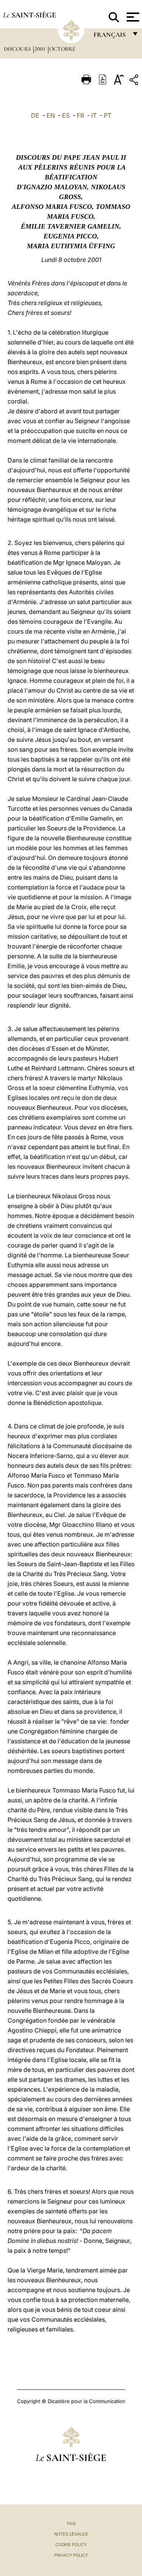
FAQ (71, 2523)
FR (80, 115)
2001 (41, 49)
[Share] (135, 81)
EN (51, 115)
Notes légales (71, 2534)
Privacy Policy (71, 2555)
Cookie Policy (71, 2545)
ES (66, 115)
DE (35, 115)
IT (94, 115)
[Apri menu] (132, 17)
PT (108, 115)
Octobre (62, 49)
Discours (18, 49)
